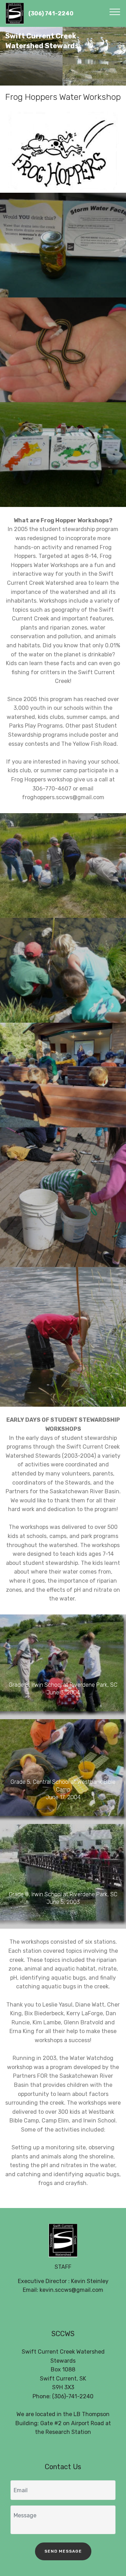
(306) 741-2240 (51, 13)
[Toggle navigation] (115, 12)
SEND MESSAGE (63, 2551)
